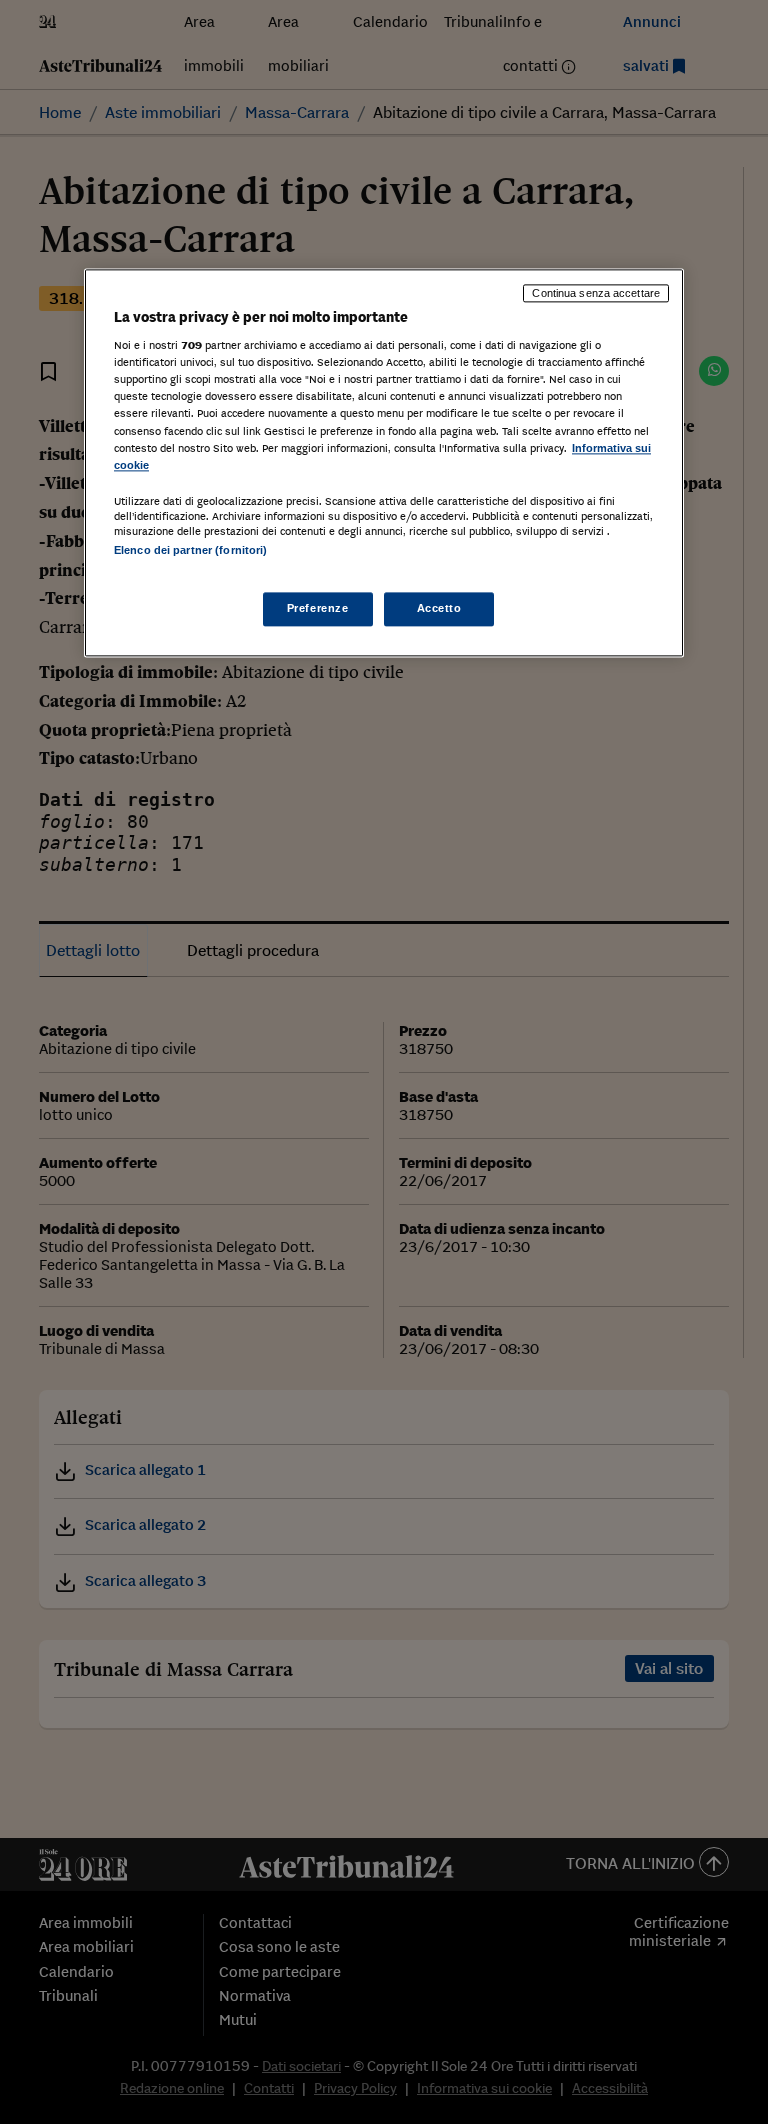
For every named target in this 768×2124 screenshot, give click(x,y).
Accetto (439, 608)
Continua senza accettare (596, 293)
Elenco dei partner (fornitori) (190, 550)
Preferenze (318, 608)
